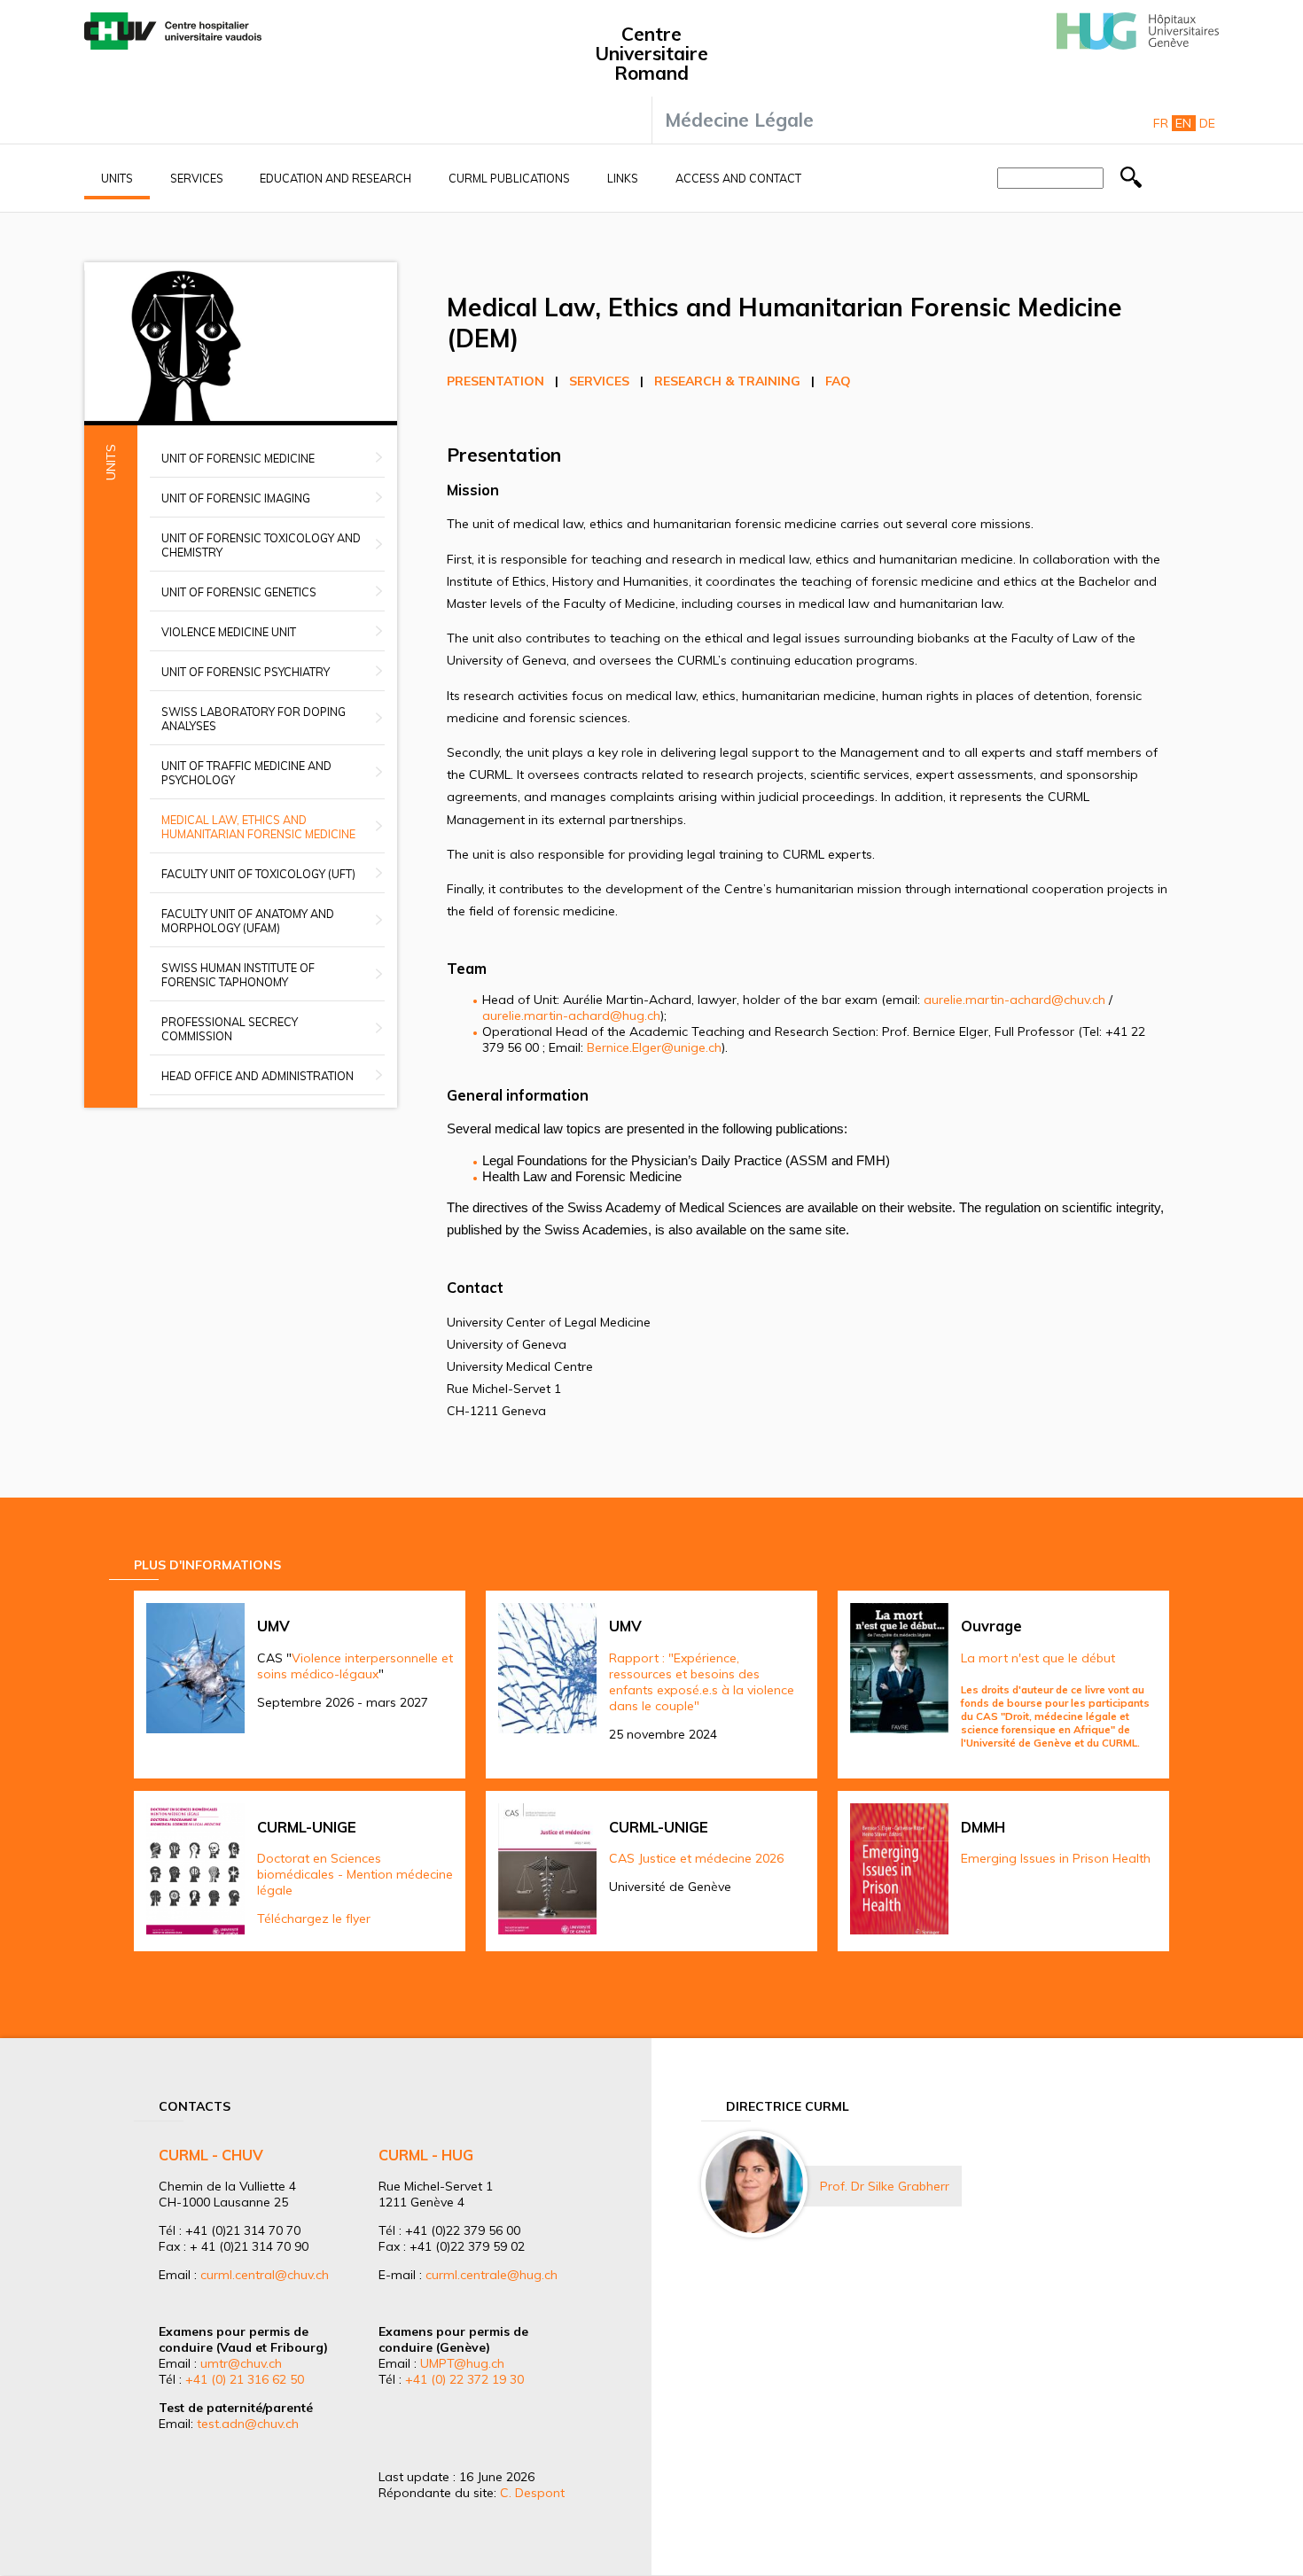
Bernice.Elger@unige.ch (654, 1047)
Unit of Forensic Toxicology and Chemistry (261, 545)
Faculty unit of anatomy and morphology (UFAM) (248, 921)
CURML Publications (509, 178)
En (1183, 123)
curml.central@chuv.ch (265, 2275)
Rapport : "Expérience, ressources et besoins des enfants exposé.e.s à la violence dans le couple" (702, 1682)
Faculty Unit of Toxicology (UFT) (258, 874)
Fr (1161, 123)
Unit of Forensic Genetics (239, 592)
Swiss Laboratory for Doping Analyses (254, 719)
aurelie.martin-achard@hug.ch (571, 1016)
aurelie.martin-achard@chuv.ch (1014, 1000)
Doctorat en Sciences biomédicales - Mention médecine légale (355, 1874)
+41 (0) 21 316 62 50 (245, 2379)
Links (623, 178)
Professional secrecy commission (230, 1029)
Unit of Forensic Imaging (236, 498)
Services (197, 178)
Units (117, 178)
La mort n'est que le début (1038, 1658)
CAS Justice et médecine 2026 (696, 1858)
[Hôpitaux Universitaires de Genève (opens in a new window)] (1138, 45)
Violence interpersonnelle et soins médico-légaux (355, 1666)
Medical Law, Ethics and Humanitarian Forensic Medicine (258, 827)
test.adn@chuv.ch (248, 2424)
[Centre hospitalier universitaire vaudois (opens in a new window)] (173, 45)
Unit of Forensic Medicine (238, 458)
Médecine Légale (739, 120)
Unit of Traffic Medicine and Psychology (246, 773)
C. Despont (532, 2493)
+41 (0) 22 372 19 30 (464, 2379)
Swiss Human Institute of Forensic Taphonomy (238, 975)
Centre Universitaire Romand (651, 53)
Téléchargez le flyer (314, 1918)
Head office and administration (257, 1076)
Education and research (336, 178)
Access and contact (738, 178)
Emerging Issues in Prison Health (1056, 1858)
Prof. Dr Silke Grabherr (885, 2186)
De (1207, 123)
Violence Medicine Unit (229, 632)
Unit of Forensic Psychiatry (246, 672)
